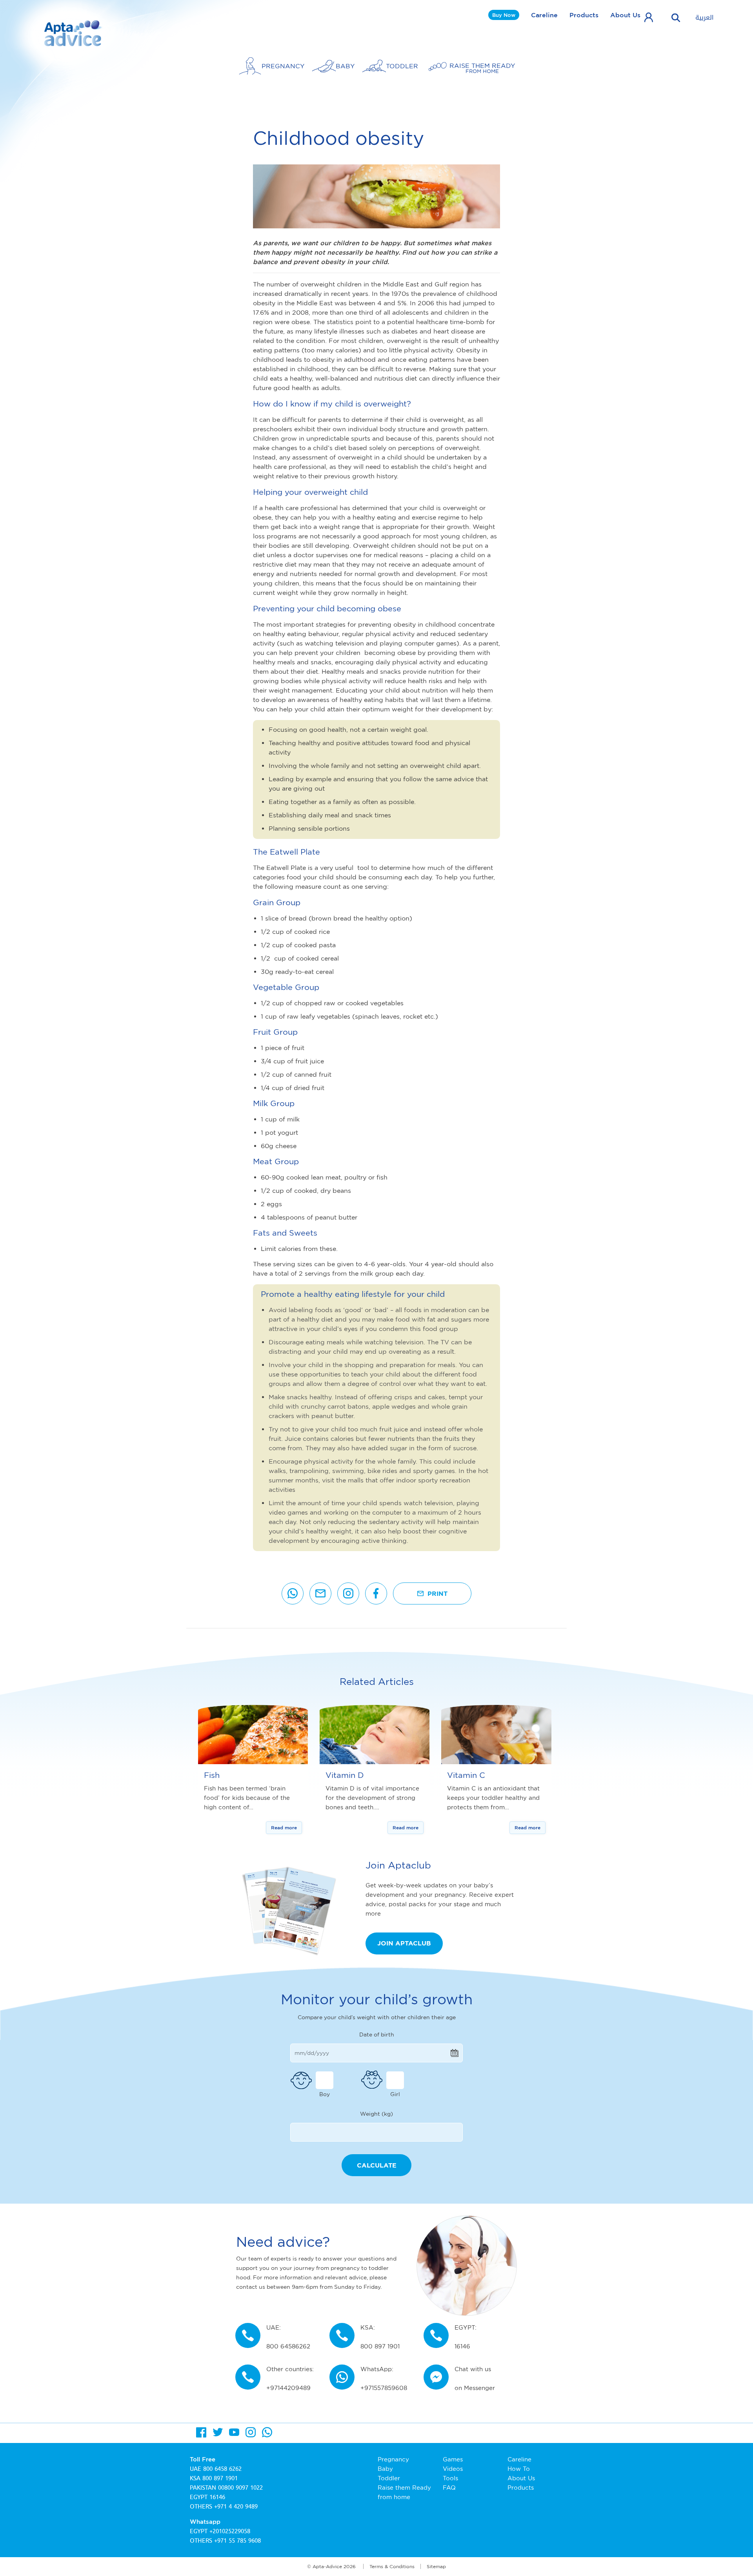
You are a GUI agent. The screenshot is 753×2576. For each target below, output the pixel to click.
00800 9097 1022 (240, 2488)
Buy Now (504, 15)
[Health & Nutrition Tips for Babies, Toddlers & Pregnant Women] (74, 33)
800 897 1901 (220, 2478)
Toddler (389, 2478)
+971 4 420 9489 (236, 2507)
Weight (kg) (376, 2114)
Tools (450, 2478)
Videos (453, 2469)
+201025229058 (230, 2531)
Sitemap (436, 2566)
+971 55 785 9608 (237, 2541)
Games (453, 2459)
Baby (385, 2469)
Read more (284, 1828)
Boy (325, 2094)
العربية (705, 18)
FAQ (449, 2488)
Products (584, 15)
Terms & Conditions (392, 2566)
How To (519, 2469)
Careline (544, 15)
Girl (395, 2094)
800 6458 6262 (222, 2469)
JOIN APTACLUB (404, 1943)
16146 (217, 2497)
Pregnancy (393, 2459)
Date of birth (377, 2034)
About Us (625, 15)
